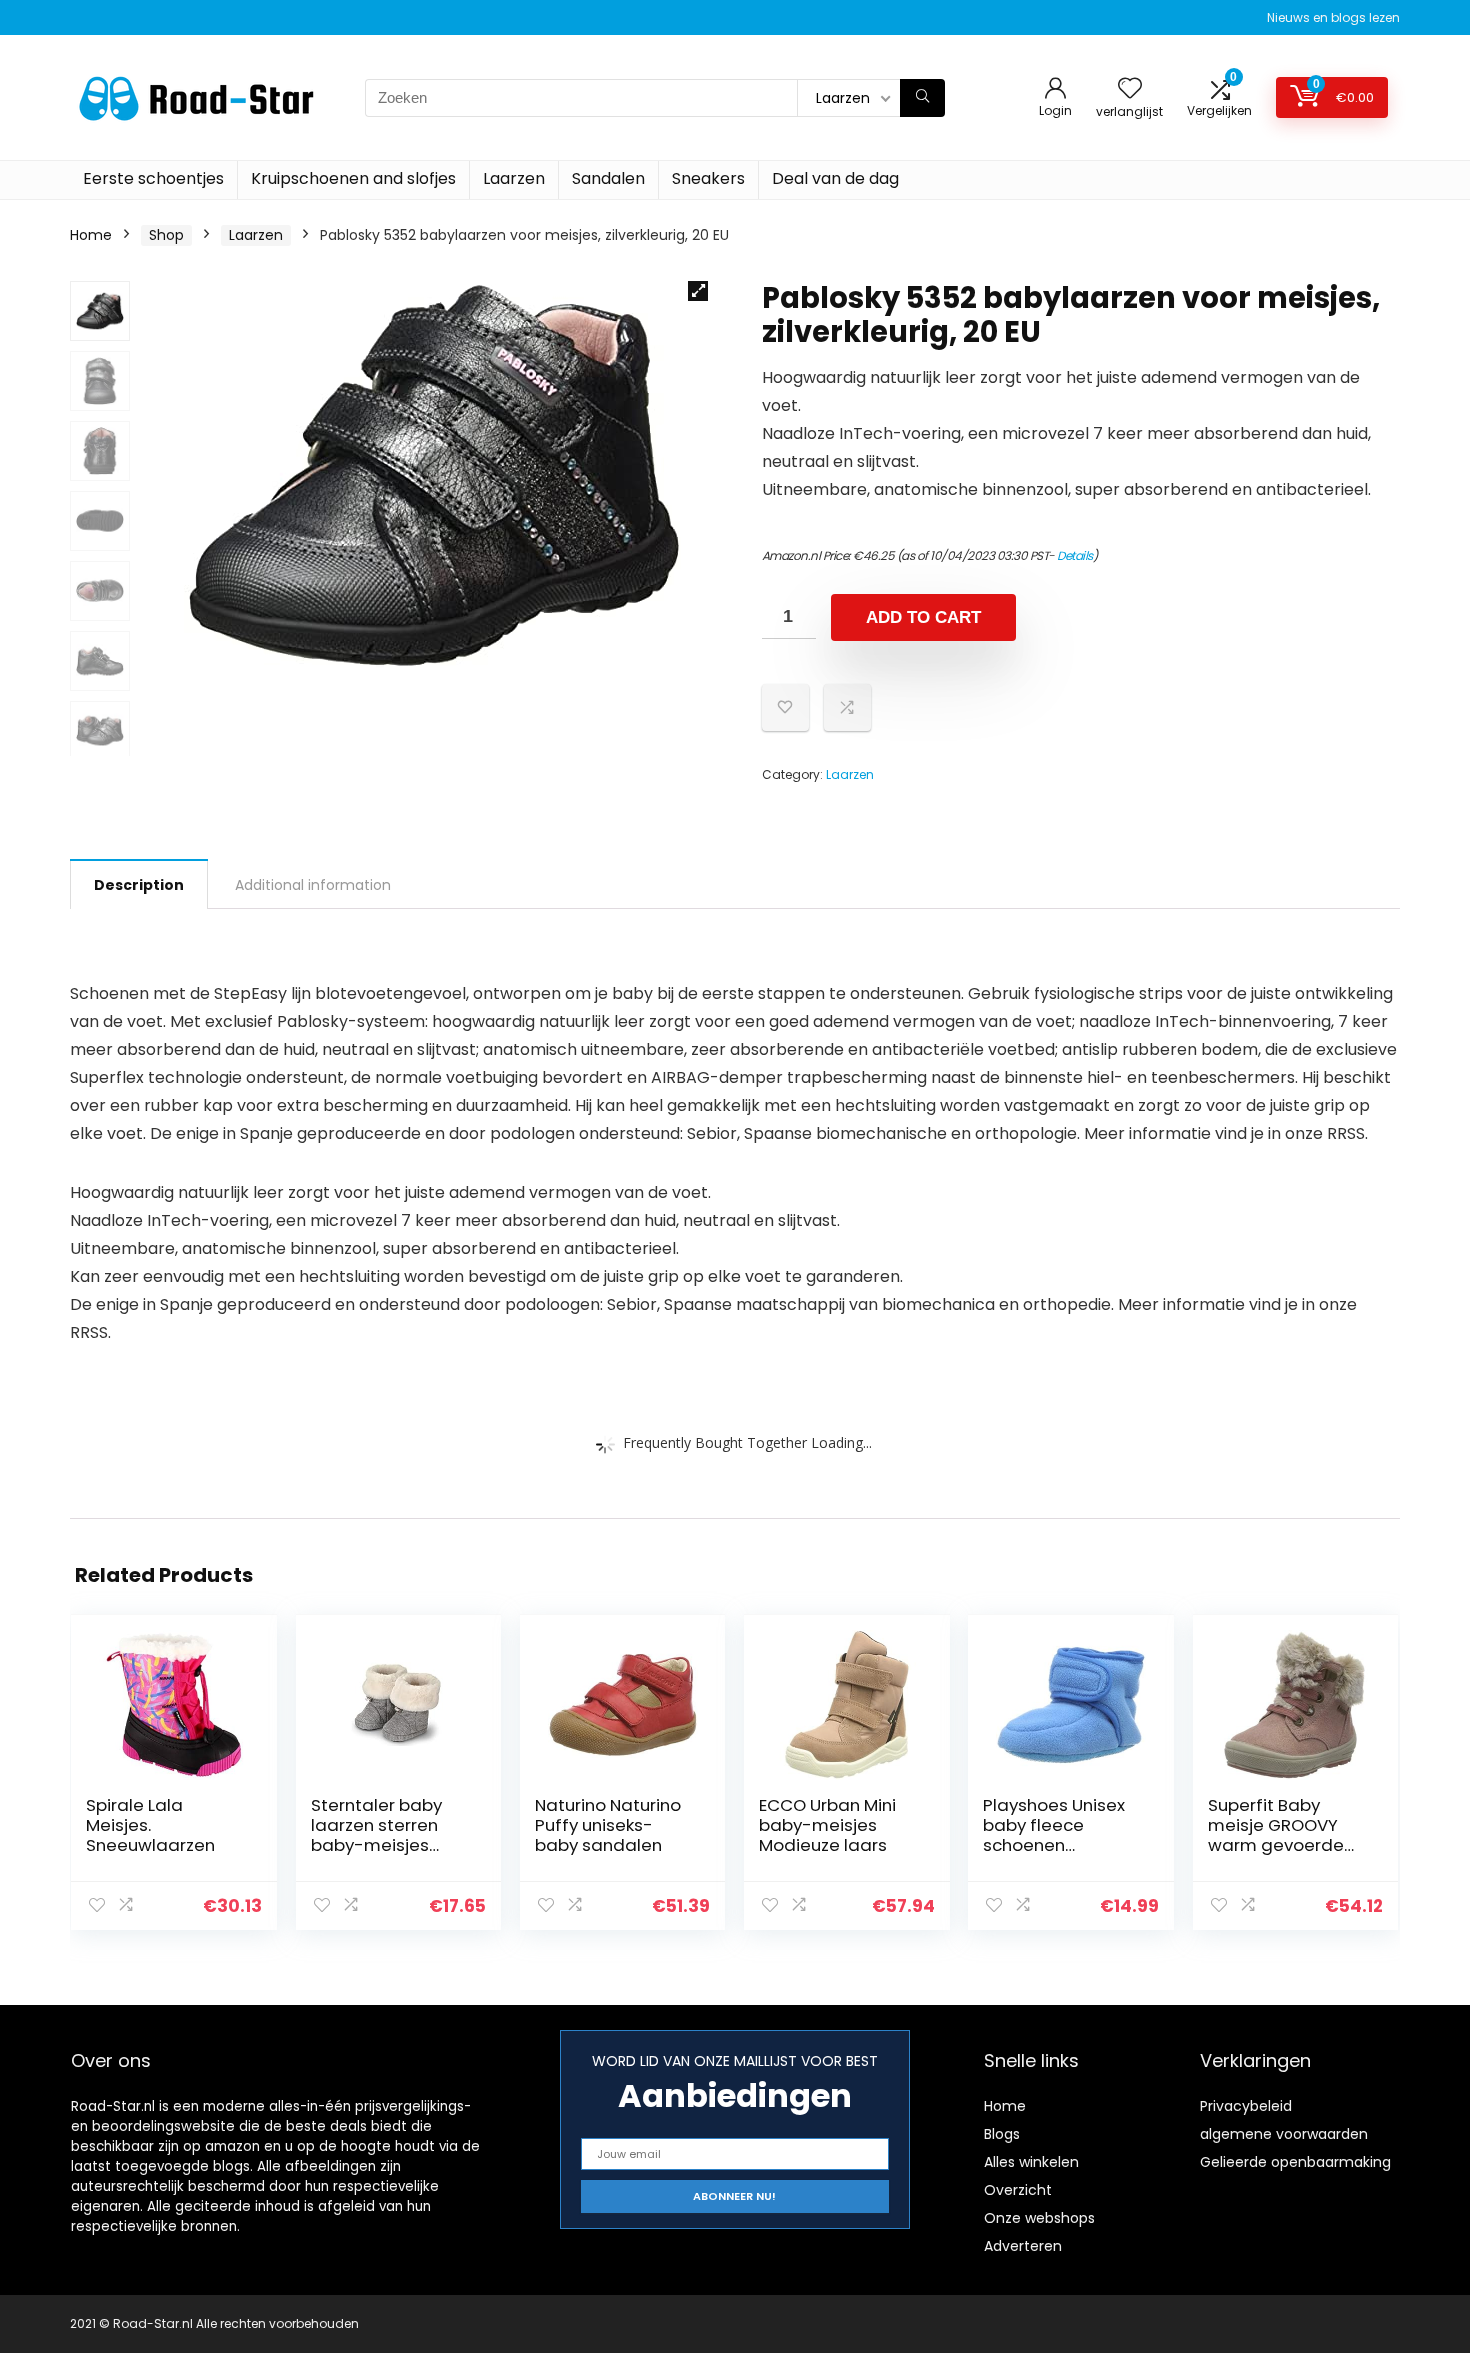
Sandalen (608, 178)
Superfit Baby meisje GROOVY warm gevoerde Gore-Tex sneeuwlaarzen (1276, 1845)
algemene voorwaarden (1284, 2134)
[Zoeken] (922, 98)
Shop (166, 235)
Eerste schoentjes (153, 178)
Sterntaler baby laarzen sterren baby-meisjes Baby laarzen (376, 1835)
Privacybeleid (1246, 2106)
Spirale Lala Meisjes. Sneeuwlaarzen (150, 1825)
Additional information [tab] (313, 885)
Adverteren (1023, 2246)
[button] (698, 291)
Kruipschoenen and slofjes (353, 178)
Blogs (1002, 2134)
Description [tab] (139, 885)
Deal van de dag (835, 178)
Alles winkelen (1031, 2162)
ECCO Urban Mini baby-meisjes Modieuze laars (827, 1825)
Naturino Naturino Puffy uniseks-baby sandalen (608, 1825)
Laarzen (514, 178)
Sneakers (708, 178)
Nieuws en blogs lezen (1333, 17)
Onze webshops (1039, 2218)
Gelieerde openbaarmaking (1295, 2162)
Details (1075, 555)
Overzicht (1018, 2190)
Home (91, 235)
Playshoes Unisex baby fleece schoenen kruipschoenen (1054, 1835)
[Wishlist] (1130, 89)
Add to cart (923, 617)
